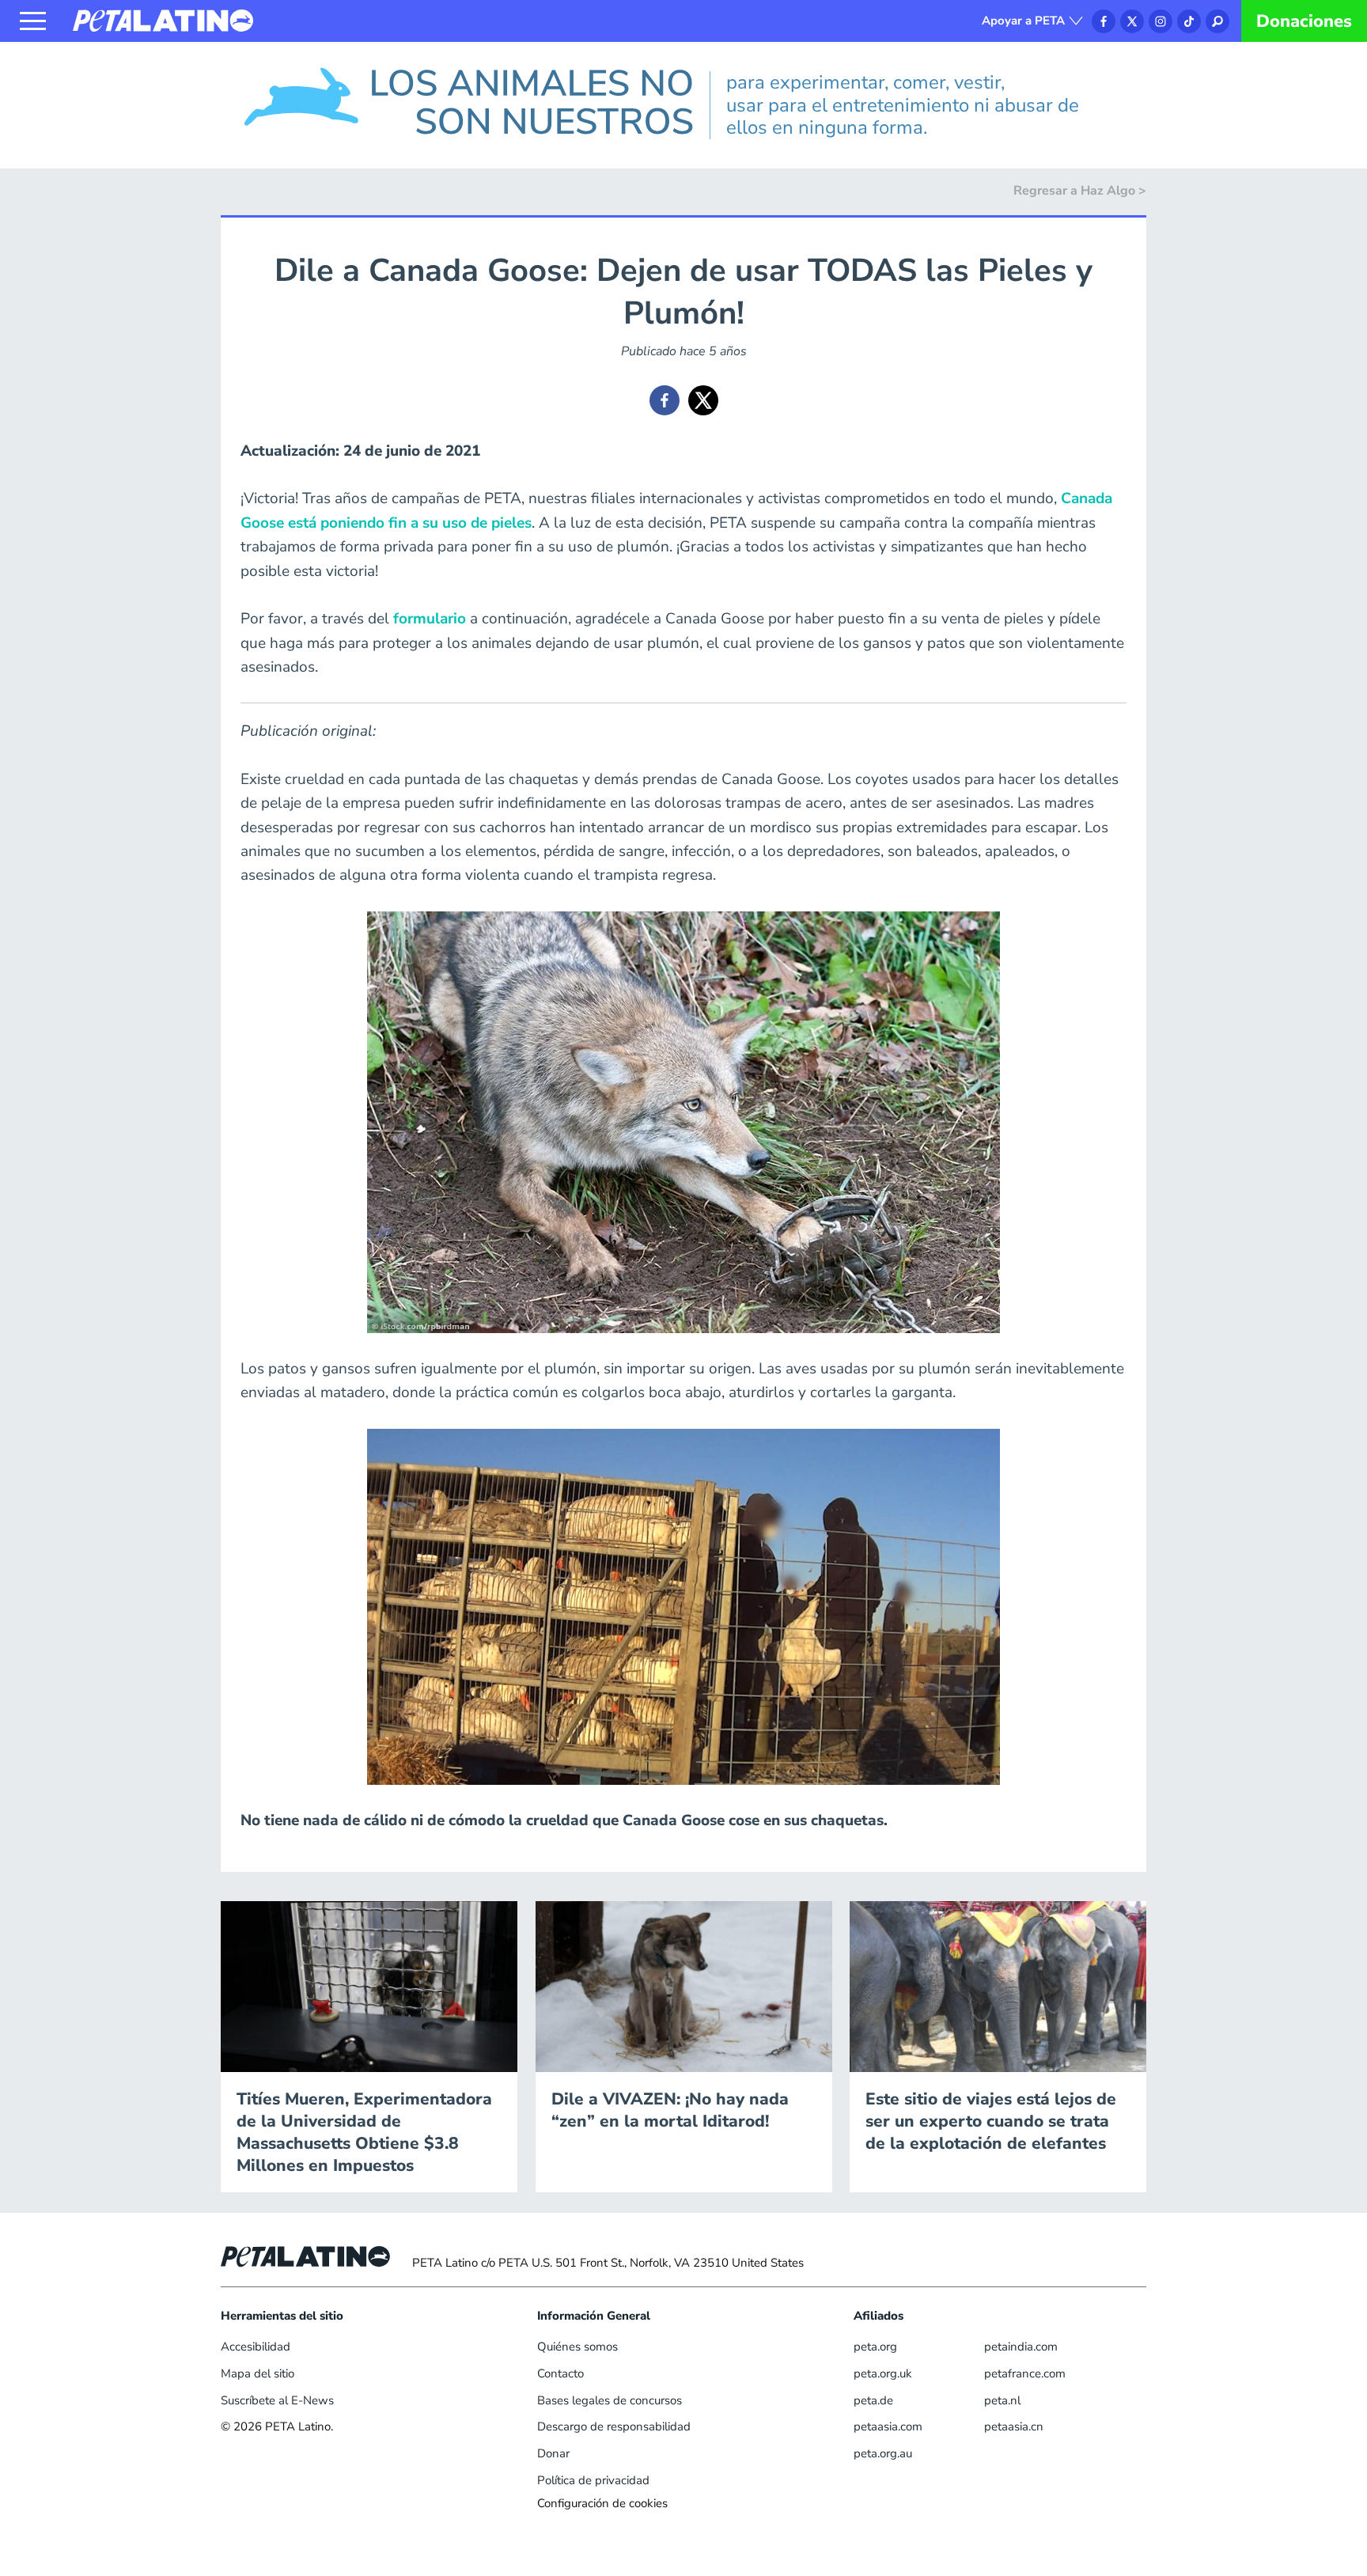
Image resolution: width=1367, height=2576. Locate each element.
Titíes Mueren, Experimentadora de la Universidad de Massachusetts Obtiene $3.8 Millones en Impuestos (364, 2132)
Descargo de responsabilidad (614, 2426)
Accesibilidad (256, 2347)
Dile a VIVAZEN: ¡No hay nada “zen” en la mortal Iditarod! (670, 2110)
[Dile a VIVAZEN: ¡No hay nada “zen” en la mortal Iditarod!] (684, 1986)
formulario (430, 619)
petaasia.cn (1014, 2426)
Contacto (560, 2373)
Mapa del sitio (257, 2373)
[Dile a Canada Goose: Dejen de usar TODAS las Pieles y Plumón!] (665, 400)
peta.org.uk (883, 2373)
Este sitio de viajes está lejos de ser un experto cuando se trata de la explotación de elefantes (991, 2121)
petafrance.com (1025, 2373)
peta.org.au (883, 2453)
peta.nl (1002, 2400)
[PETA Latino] (163, 20)
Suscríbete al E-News (277, 2400)
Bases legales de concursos (610, 2400)
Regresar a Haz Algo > (1080, 191)
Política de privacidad (593, 2480)
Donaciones (1304, 21)
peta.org (875, 2347)
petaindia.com (1021, 2347)
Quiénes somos (577, 2347)
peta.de (873, 2400)
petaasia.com (888, 2426)
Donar (553, 2453)
